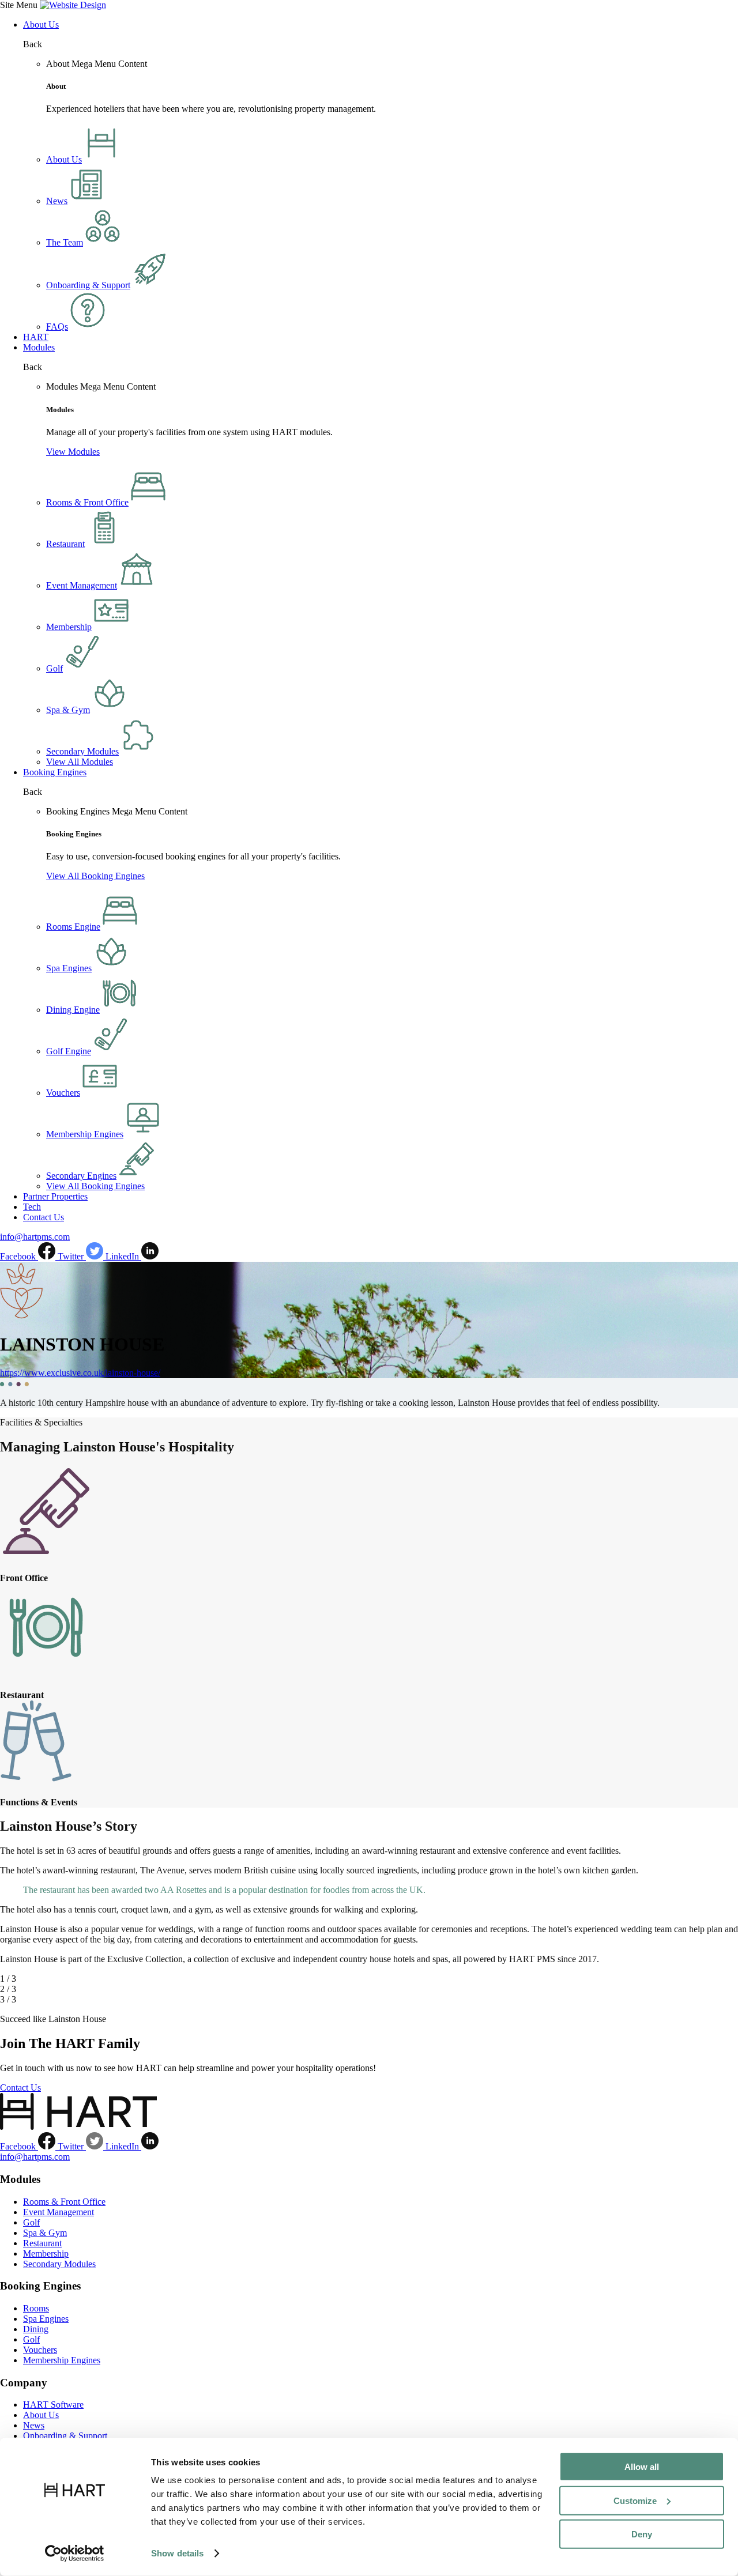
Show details (177, 2553)
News (34, 2425)
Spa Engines (46, 2319)
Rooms (36, 2308)
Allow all (642, 2467)
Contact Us (44, 1217)
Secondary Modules (59, 2264)
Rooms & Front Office (64, 2202)
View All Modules (80, 762)
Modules (39, 347)
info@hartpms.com (35, 1237)
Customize (635, 2500)
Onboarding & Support (65, 2436)
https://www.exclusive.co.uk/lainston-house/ (80, 1373)
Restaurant (42, 2243)
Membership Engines (62, 2360)
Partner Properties (55, 1196)
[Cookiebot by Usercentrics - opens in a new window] (75, 2554)
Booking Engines (55, 772)
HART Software (53, 2405)
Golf (31, 2222)
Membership (46, 2253)
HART (36, 337)
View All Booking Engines (95, 876)
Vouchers (40, 2350)
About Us (41, 24)
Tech (32, 1207)
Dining (36, 2329)
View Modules (73, 452)
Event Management (59, 2212)
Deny (642, 2534)
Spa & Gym (45, 2233)
